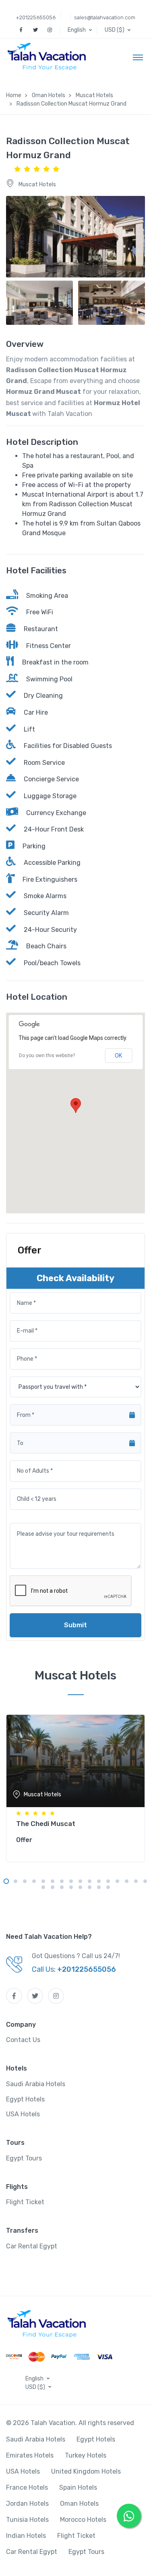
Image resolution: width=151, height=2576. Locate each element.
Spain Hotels (78, 2487)
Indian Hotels (26, 2536)
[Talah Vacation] (49, 57)
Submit (75, 1625)
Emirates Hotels (30, 2455)
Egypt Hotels (25, 2099)
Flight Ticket (25, 2202)
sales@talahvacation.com (105, 17)
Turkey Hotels (86, 2455)
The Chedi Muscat (46, 1824)
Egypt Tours (24, 2158)
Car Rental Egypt (32, 2246)
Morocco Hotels (83, 2520)
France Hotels (27, 2487)
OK (118, 1056)
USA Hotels (23, 2114)
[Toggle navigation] (138, 57)
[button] (81, 30)
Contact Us (23, 2040)
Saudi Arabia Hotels (36, 2084)
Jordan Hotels (27, 2504)
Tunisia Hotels (27, 2520)
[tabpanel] (75, 1787)
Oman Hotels (79, 2504)
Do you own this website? (47, 1056)
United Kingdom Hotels (86, 2471)
